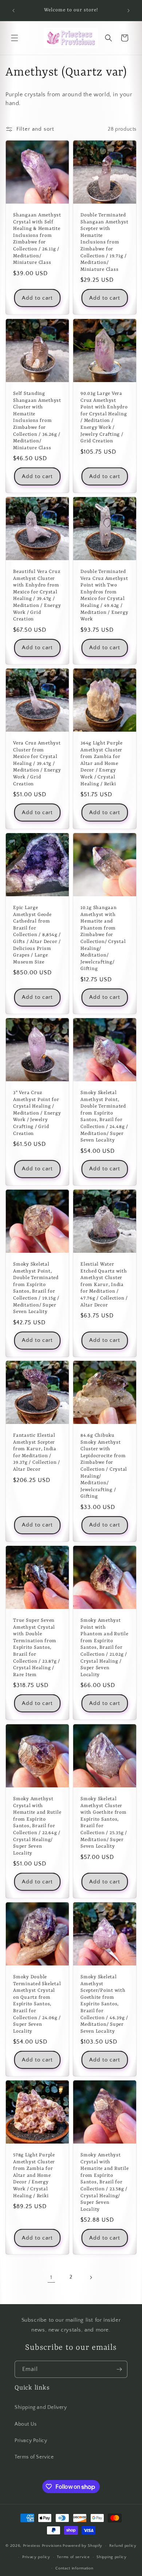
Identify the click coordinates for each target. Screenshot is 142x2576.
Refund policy (123, 2546)
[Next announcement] (129, 11)
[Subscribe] (119, 2369)
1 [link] (51, 2277)
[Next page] (91, 2277)
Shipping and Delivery (41, 2407)
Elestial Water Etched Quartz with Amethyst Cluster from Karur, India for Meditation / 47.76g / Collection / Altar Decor (104, 1285)
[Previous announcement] (13, 11)
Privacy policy (36, 2557)
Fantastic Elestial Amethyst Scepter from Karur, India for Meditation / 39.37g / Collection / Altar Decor (37, 1452)
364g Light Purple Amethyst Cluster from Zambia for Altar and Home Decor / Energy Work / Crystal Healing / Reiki (102, 764)
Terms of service (73, 2557)
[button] (15, 38)
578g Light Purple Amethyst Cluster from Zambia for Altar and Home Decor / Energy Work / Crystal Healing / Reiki (34, 2175)
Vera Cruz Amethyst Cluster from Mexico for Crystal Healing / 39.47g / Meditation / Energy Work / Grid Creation (37, 764)
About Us (26, 2424)
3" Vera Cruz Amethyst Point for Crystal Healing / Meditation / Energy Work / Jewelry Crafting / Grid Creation (37, 1113)
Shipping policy (112, 2557)
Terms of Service (34, 2457)
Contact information (74, 2568)
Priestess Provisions (42, 2546)
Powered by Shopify (82, 2546)
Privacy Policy (31, 2441)
